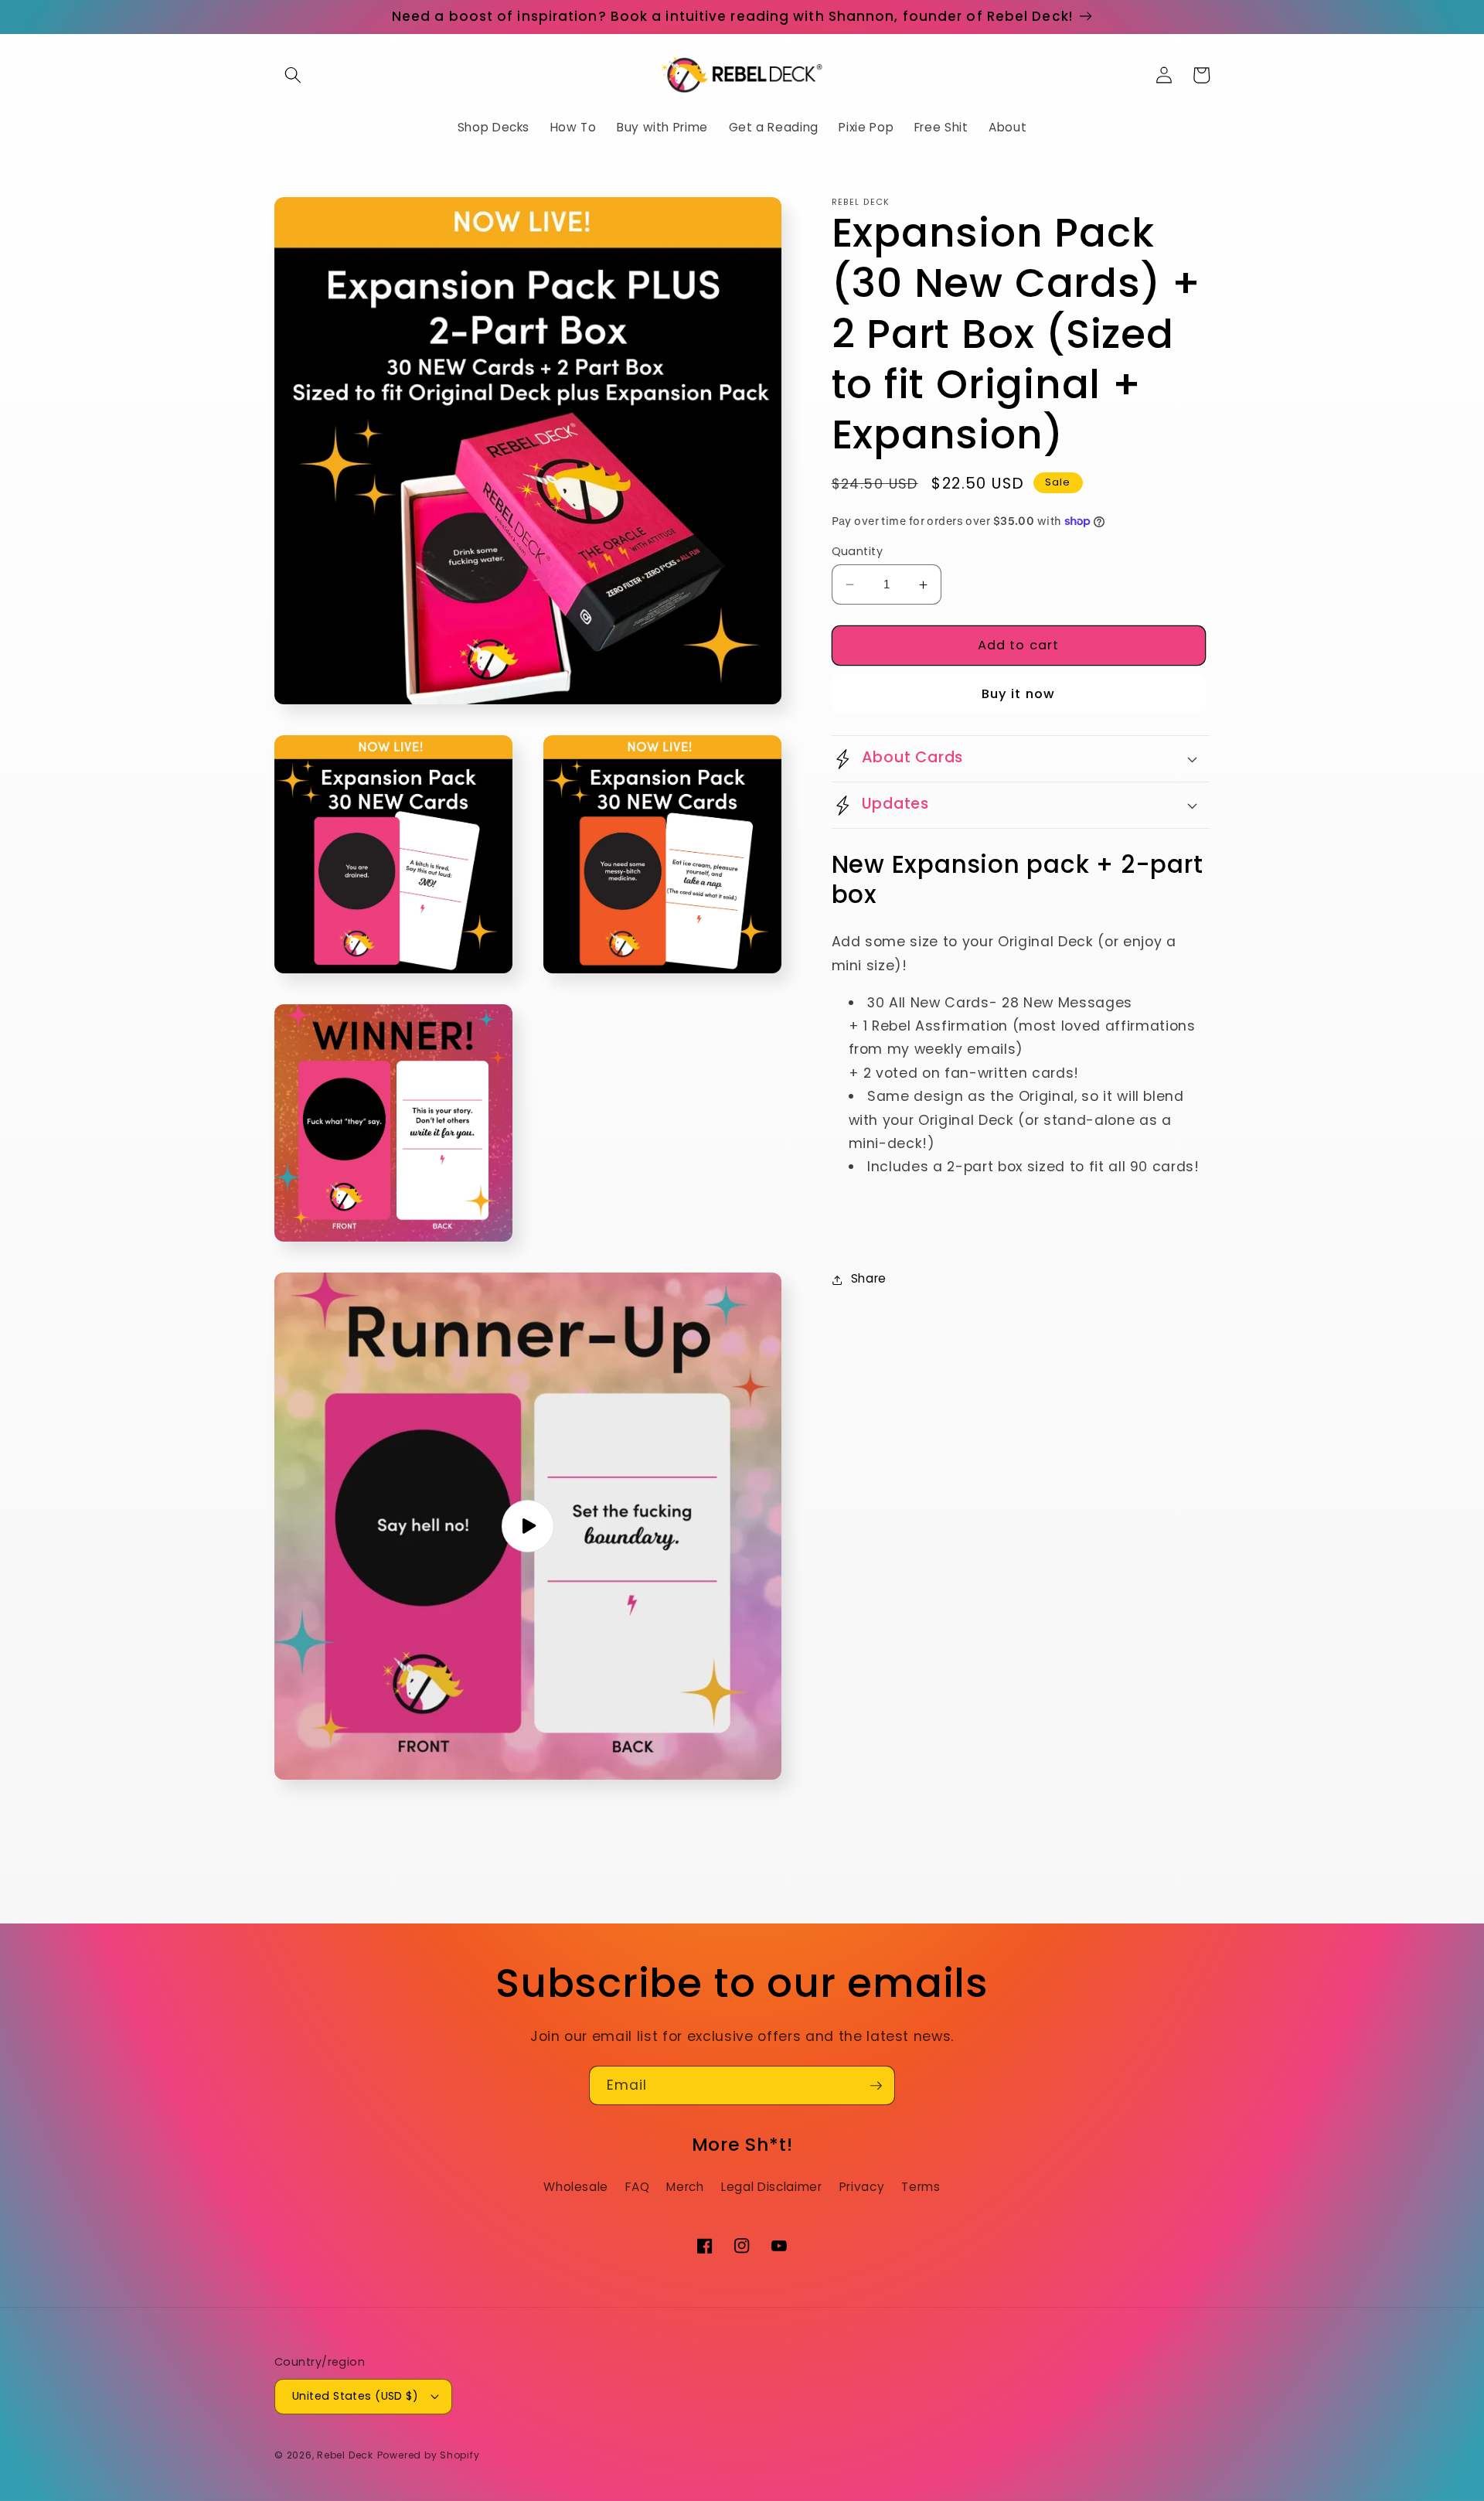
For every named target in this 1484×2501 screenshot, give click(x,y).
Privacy (862, 2187)
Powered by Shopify (429, 2455)
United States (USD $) (355, 2396)
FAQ (637, 2187)
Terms (921, 2187)
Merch (685, 2187)
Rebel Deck (345, 2455)
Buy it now (1018, 695)
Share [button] (869, 1279)
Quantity (858, 551)
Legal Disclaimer (772, 2187)
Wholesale (576, 2187)
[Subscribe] (876, 2086)
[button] (293, 75)
